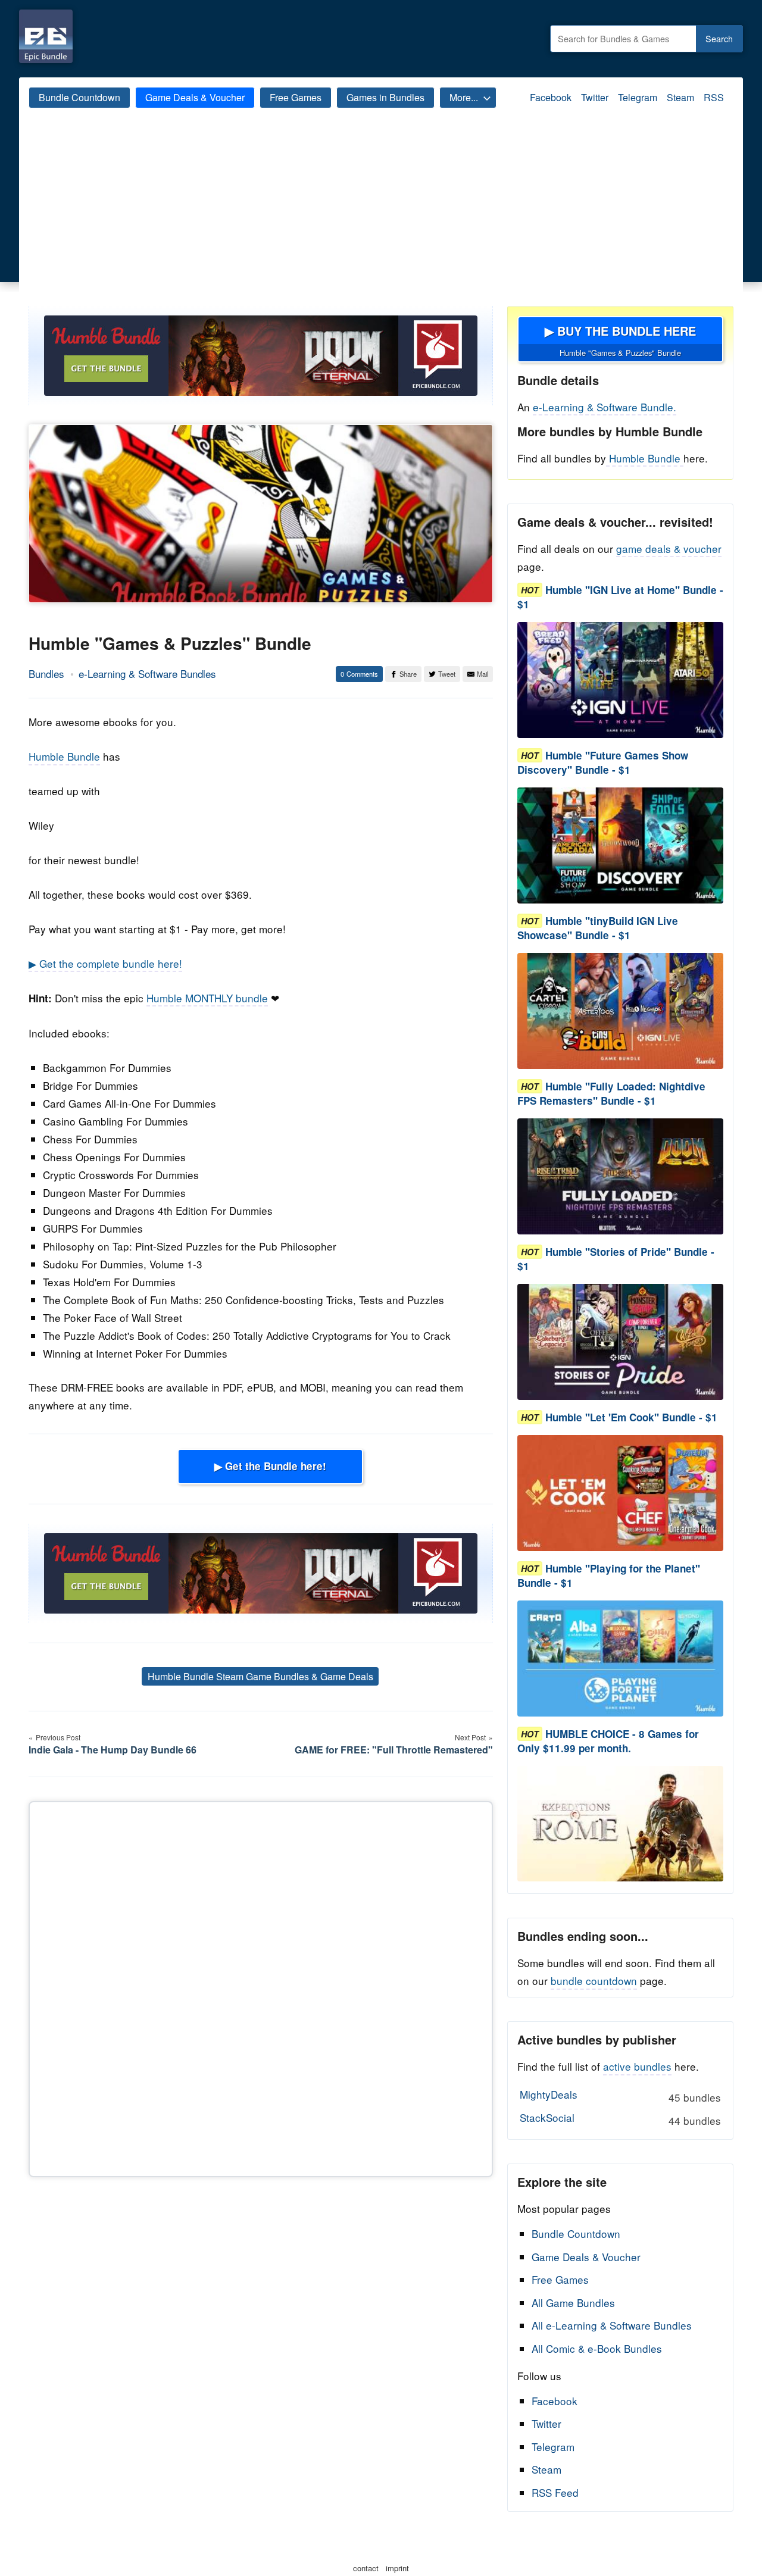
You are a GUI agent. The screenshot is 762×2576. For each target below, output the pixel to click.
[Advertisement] (381, 217)
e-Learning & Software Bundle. (605, 407)
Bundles (46, 673)
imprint (397, 2568)
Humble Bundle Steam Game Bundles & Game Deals (260, 1676)
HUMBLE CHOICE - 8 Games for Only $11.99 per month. (608, 1741)
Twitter (595, 97)
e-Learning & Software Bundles (147, 673)
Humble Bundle (64, 756)
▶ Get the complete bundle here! (105, 963)
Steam (680, 97)
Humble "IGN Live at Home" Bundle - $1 (620, 597)
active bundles (637, 2066)
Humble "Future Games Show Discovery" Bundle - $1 (603, 762)
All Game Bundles (573, 2303)
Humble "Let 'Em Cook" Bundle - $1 (631, 1417)
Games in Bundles (385, 97)
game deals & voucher (669, 548)
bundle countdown (594, 1981)
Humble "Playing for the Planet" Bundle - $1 (609, 1575)
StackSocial (620, 2119)
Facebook (551, 97)
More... (464, 97)
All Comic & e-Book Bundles (597, 2348)
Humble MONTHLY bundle (207, 998)
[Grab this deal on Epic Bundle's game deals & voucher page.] (620, 680)
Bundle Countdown (79, 97)
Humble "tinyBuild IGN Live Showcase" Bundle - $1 (598, 928)
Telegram (638, 97)
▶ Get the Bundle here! (270, 1466)
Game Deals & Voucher (195, 97)
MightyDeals (620, 2096)
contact (366, 2568)
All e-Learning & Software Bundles (612, 2325)
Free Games (296, 97)
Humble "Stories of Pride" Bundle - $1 (616, 1259)
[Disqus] (261, 1987)
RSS (714, 97)
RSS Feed (555, 2492)
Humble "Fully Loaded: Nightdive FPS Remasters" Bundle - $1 (611, 1093)
